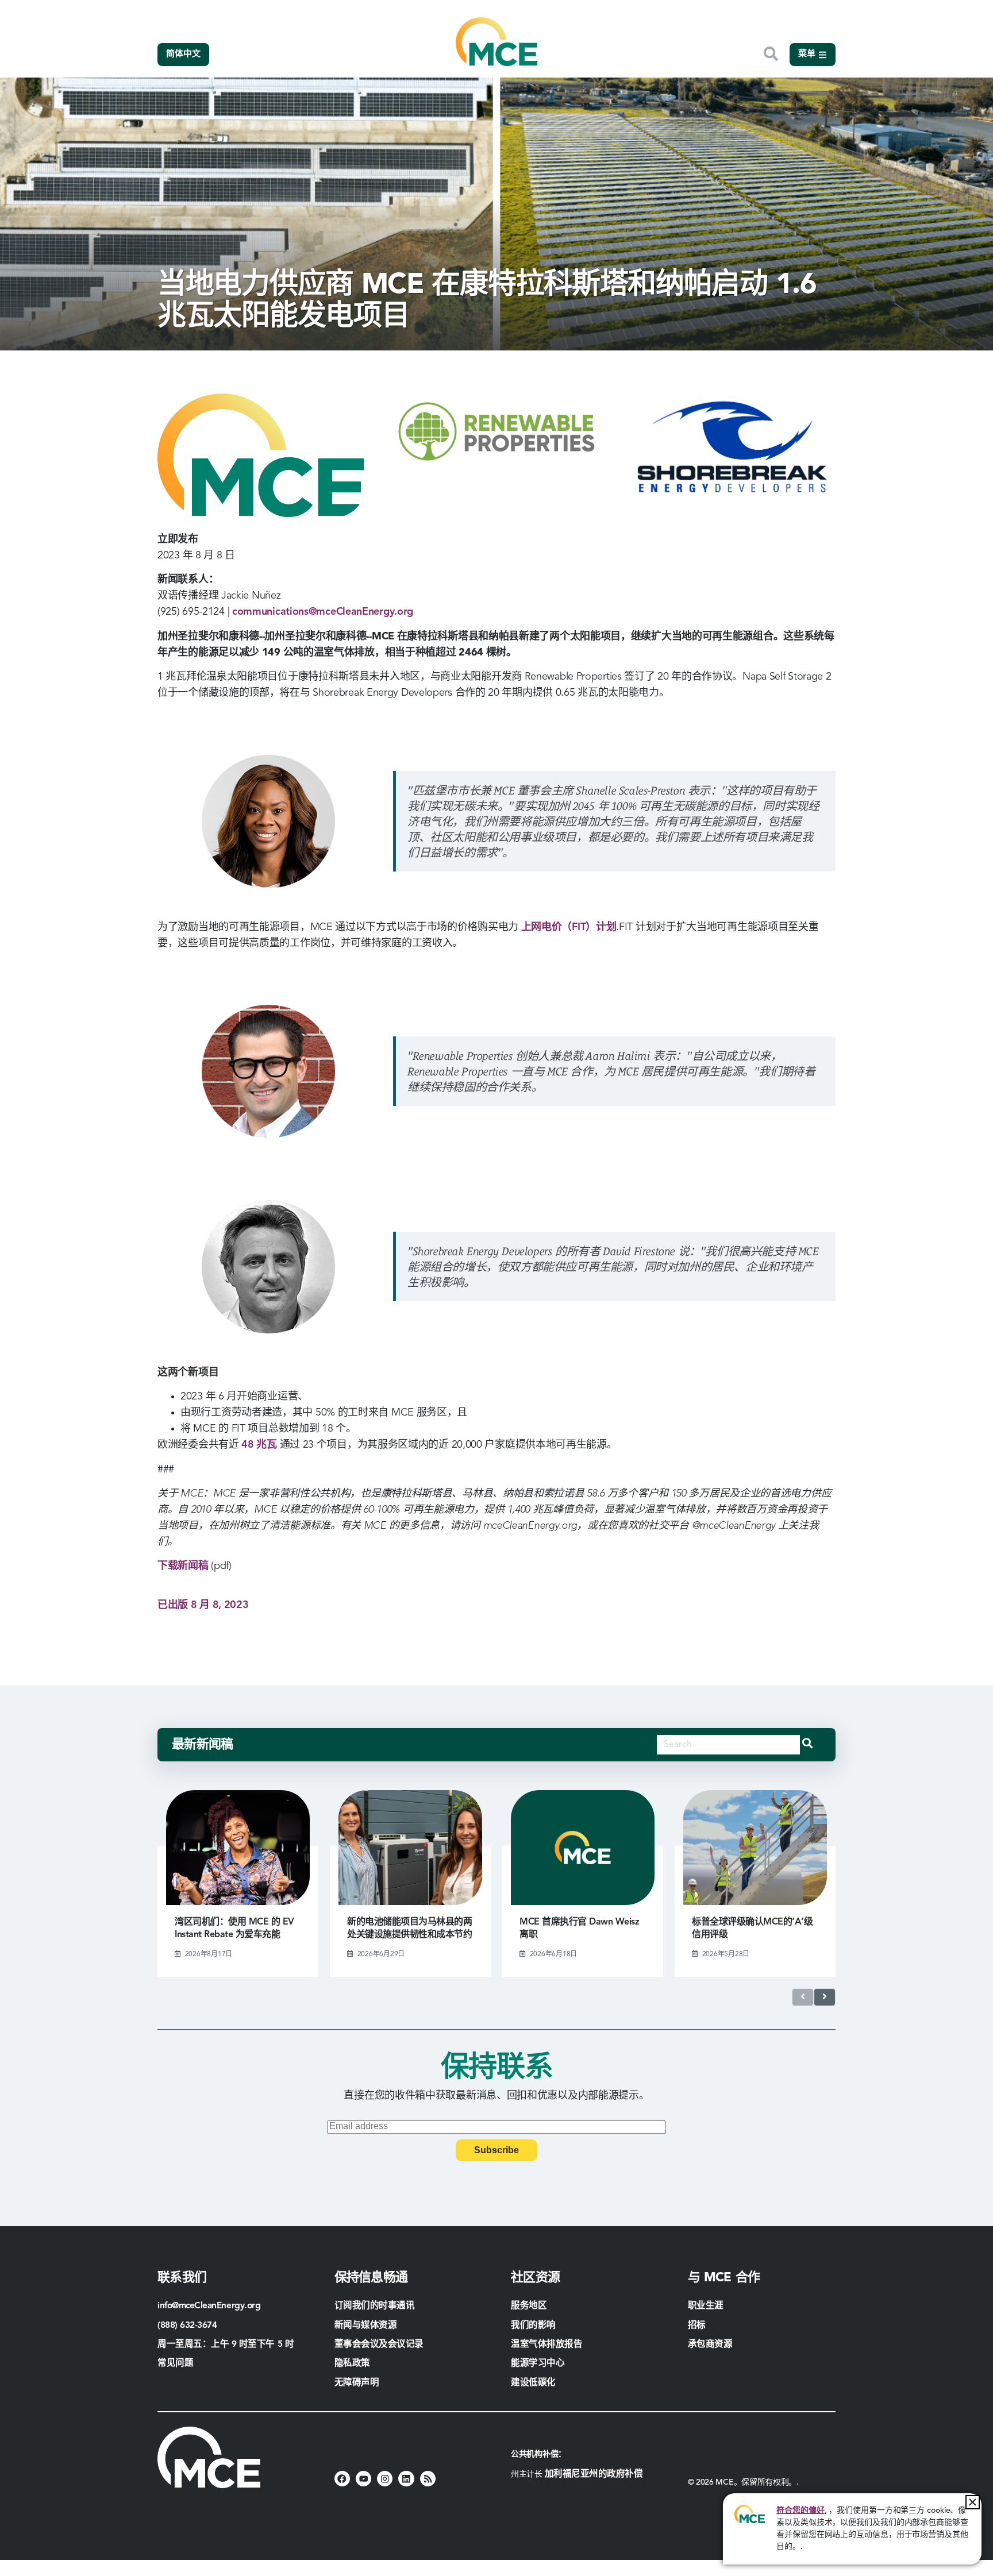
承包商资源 (711, 2344)
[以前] (803, 1997)
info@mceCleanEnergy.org (209, 2306)
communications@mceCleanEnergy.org (323, 612)
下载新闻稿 (183, 1566)
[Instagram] (385, 2479)
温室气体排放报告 (546, 2344)
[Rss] (428, 2479)
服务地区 (529, 2306)
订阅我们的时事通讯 (375, 2306)
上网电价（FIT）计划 (569, 927)
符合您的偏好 (800, 2511)
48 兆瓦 (259, 1445)
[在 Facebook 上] (342, 2479)
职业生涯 (706, 2306)
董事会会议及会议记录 (379, 2344)
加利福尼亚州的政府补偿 (594, 2474)
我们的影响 (533, 2326)
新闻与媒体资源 (366, 2326)
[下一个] (825, 1997)
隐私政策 (352, 2363)
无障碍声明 (357, 2383)
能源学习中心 (538, 2363)
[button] (973, 2502)
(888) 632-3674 (187, 2326)
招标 (697, 2326)
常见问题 (175, 2363)
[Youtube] (363, 2479)
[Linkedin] (406, 2479)
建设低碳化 (533, 2383)
